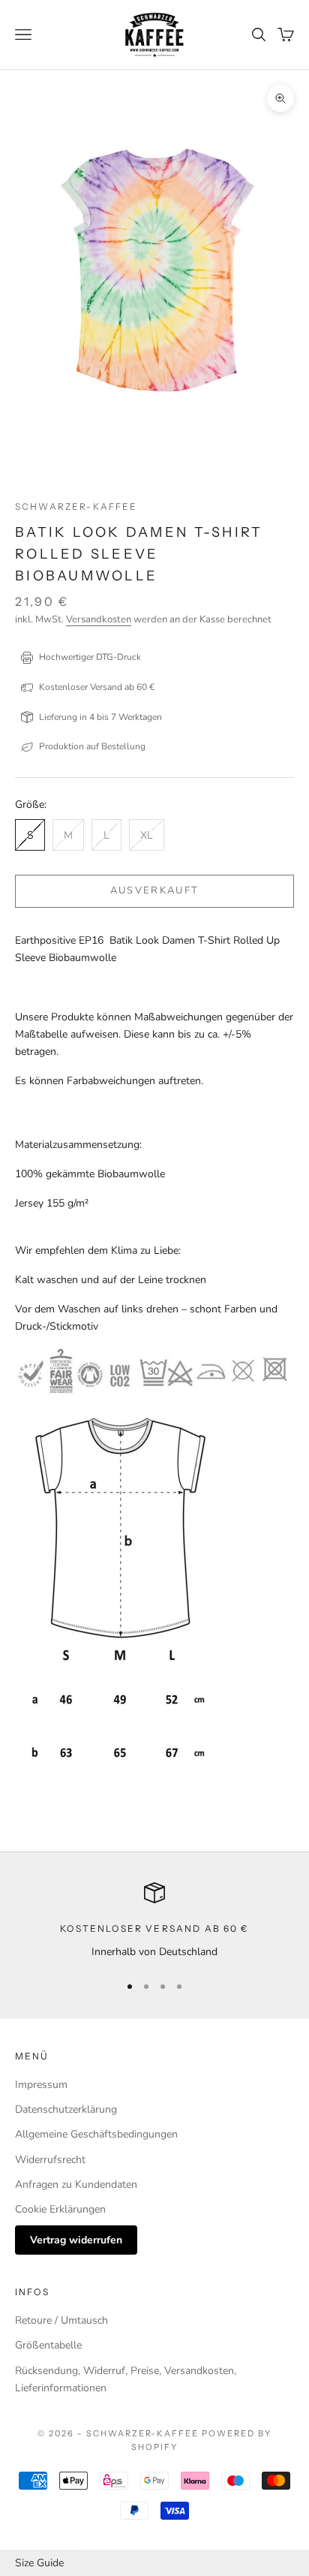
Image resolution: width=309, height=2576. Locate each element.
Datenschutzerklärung (66, 2109)
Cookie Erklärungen (60, 2209)
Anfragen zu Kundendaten (76, 2184)
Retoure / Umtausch (61, 2320)
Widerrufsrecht (50, 2160)
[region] (154, 1921)
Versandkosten (99, 619)
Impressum (41, 2085)
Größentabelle (48, 2345)
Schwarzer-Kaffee (76, 506)
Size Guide (39, 2563)
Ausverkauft (155, 890)
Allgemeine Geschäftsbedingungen (96, 2134)
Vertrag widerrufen (76, 2240)
